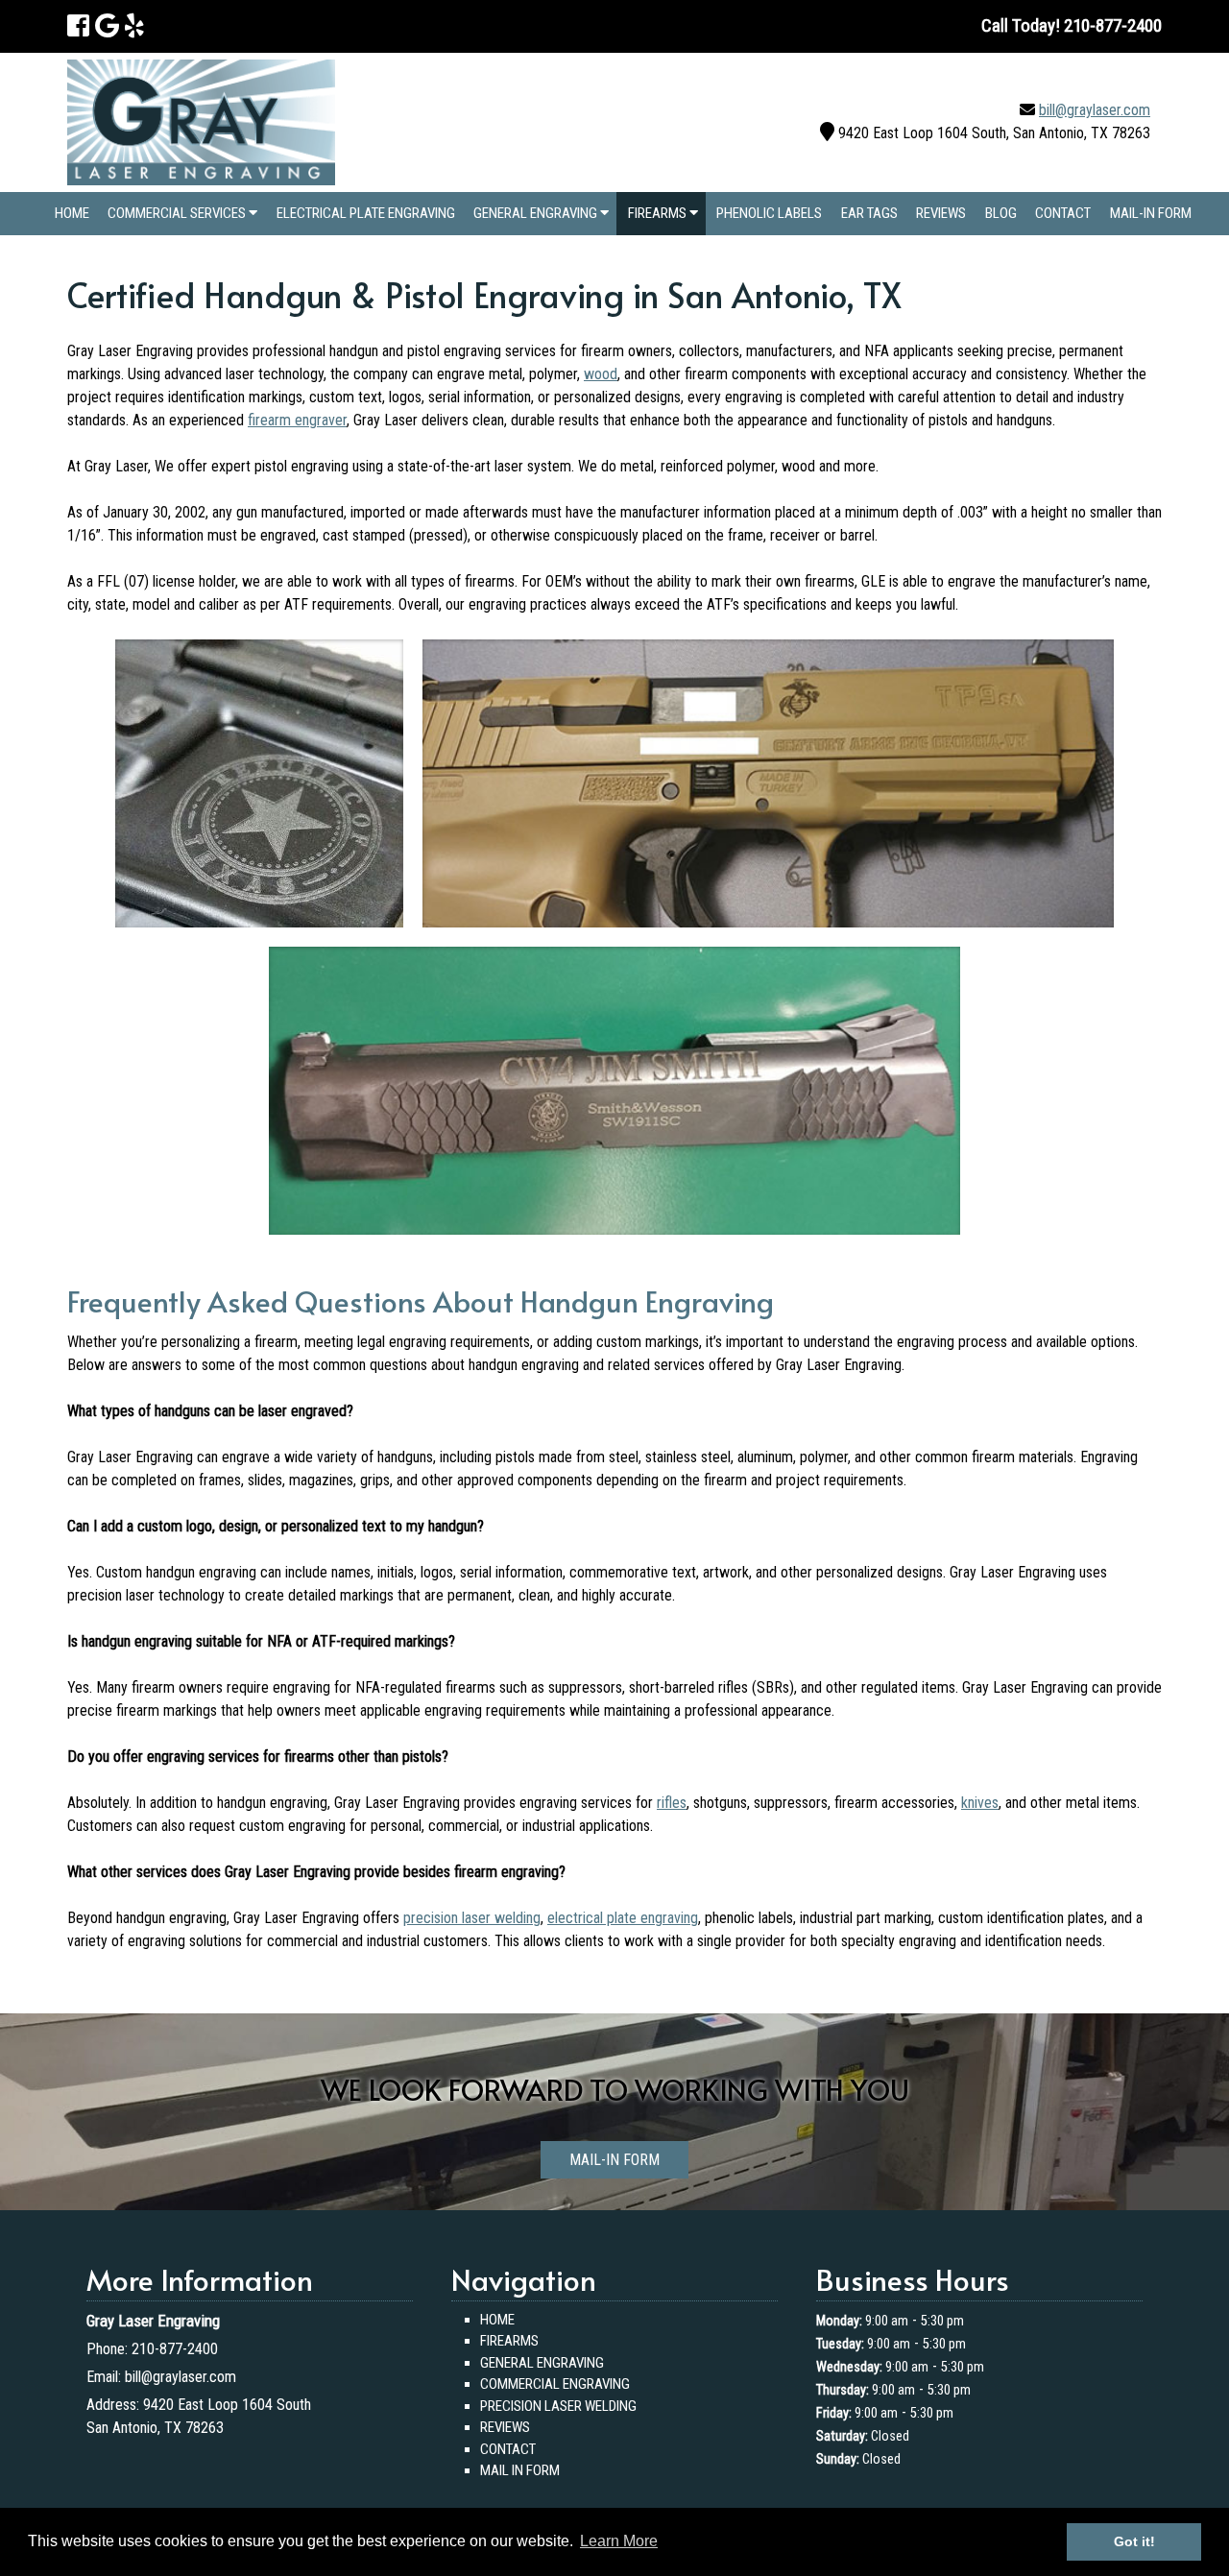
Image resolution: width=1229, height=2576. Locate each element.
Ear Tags (869, 213)
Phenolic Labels (769, 213)
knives (980, 1803)
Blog (1001, 213)
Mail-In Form (1151, 213)
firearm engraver (297, 420)
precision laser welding (472, 1918)
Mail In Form (520, 2470)
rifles (672, 1803)
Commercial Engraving (555, 2384)
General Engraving (537, 213)
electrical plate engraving (623, 1918)
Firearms (659, 213)
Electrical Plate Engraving (366, 213)
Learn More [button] (619, 2541)
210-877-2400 (175, 2349)
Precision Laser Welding (558, 2406)
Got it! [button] (1134, 2541)
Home (72, 213)
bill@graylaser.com (1095, 110)
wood (601, 374)
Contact (1063, 213)
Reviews (941, 213)
